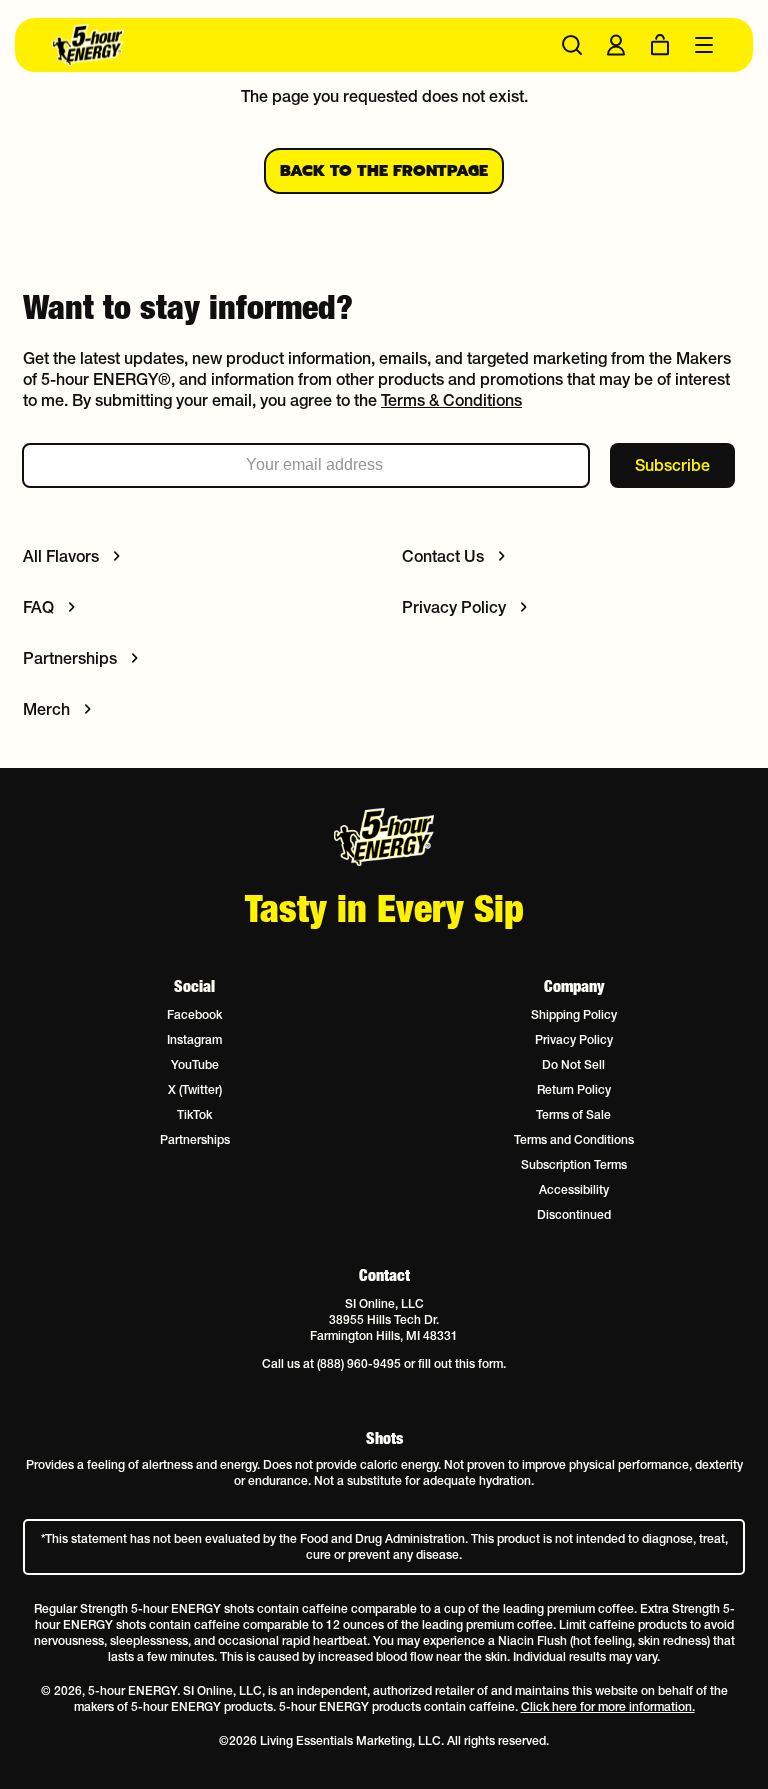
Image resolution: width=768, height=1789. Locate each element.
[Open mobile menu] (704, 45)
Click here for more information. (608, 1706)
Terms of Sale (573, 1114)
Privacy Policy (574, 1039)
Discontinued (574, 1214)
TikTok (194, 1114)
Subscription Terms (574, 1164)
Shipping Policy (574, 1014)
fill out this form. (462, 1363)
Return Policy (574, 1089)
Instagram (194, 1039)
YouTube (195, 1064)
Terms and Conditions (574, 1139)
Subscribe (672, 465)
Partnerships (195, 1139)
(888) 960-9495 (359, 1363)
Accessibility (574, 1189)
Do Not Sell (573, 1064)
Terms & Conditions (451, 400)
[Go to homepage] (218, 45)
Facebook (194, 1014)
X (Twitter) (195, 1089)
